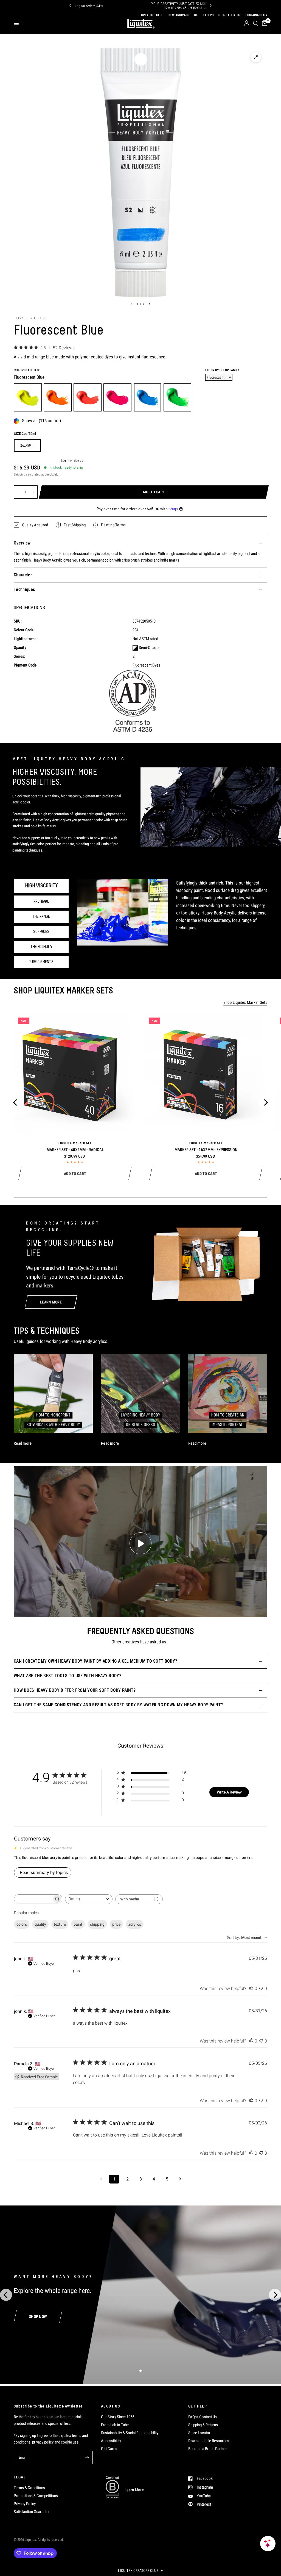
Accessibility (111, 2441)
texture (60, 1924)
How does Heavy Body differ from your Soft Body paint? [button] (75, 1690)
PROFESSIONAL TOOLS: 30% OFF (159, 6)
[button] (140, 2571)
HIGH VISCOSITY (41, 886)
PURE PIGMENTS (41, 962)
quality (40, 1924)
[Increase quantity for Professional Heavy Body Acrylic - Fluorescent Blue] (33, 492)
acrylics (135, 1924)
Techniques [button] (24, 589)
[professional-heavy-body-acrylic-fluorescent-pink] (117, 397)
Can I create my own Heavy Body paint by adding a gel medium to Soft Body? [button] (95, 1661)
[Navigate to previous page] (101, 2179)
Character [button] (23, 575)
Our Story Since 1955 (118, 2417)
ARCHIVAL (41, 902)
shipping (97, 1924)
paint (78, 1924)
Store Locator (199, 2433)
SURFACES (41, 932)
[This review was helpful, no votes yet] (251, 1989)
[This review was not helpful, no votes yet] (261, 1989)
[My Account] (247, 23)
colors (22, 1924)
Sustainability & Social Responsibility (130, 2433)
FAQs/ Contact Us (203, 2417)
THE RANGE (41, 917)
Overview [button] (22, 543)
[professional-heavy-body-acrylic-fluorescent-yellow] (28, 397)
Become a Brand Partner (208, 2449)
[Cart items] (264, 23)
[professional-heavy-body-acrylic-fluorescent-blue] (148, 397)
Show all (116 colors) (41, 421)
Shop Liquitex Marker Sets (245, 1003)
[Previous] (70, 5)
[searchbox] (33, 1899)
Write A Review (229, 1792)
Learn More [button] (134, 2490)
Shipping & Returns (203, 2425)
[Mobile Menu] (18, 23)
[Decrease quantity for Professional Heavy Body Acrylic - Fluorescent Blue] (18, 492)
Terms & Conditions (29, 2488)
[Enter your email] (87, 2458)
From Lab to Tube (115, 2425)
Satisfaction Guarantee (32, 2512)
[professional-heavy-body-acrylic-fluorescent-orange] (58, 397)
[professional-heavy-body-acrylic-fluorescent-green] (178, 397)
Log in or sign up (72, 461)
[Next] (211, 5)
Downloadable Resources (209, 2441)
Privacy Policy (25, 2504)
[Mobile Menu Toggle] (16, 23)
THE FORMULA (41, 947)
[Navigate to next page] (180, 2179)
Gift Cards (109, 2449)
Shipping (19, 474)
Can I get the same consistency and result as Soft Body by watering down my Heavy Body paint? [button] (118, 1705)
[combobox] (89, 1899)
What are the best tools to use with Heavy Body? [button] (68, 1676)
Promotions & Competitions (36, 2496)
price (116, 1924)
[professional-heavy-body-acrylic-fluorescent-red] (88, 397)
